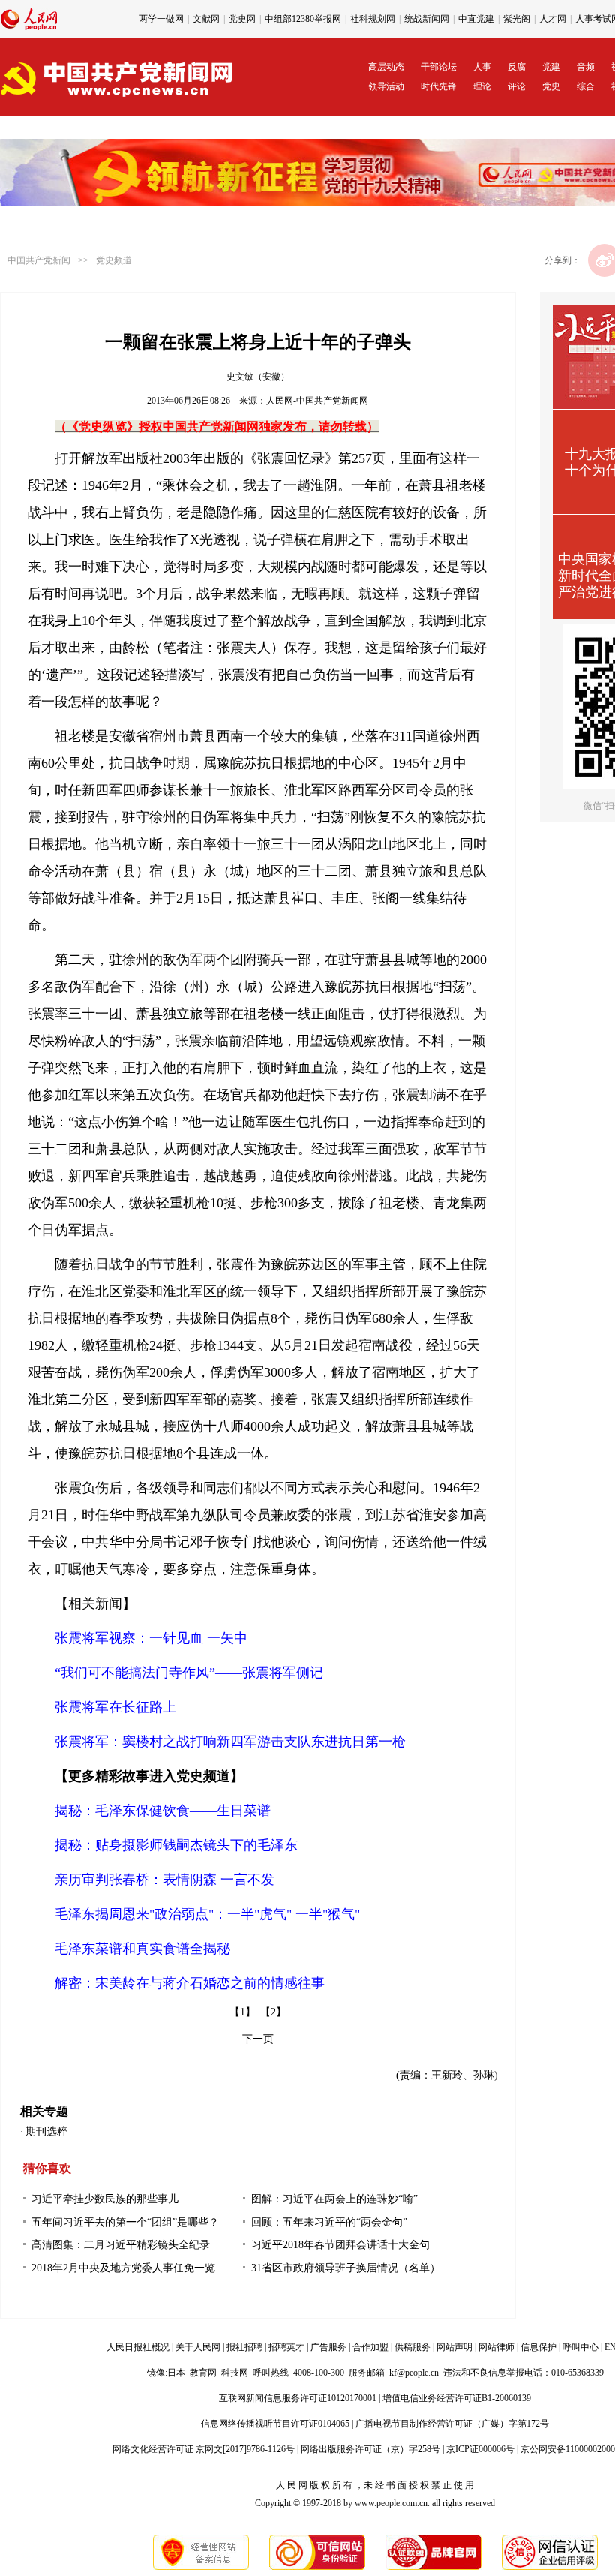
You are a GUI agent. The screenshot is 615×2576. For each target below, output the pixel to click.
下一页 (258, 2039)
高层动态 (386, 67)
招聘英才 (286, 2347)
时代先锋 (439, 86)
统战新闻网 (427, 19)
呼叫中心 (580, 2347)
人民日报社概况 (138, 2347)
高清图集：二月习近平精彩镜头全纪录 (121, 2245)
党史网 (242, 19)
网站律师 (496, 2347)
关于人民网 (198, 2347)
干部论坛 (439, 67)
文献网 (206, 19)
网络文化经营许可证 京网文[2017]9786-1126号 (204, 2449)
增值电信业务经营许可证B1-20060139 (457, 2398)
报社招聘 (244, 2347)
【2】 (273, 2012)
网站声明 (454, 2347)
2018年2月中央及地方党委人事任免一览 (123, 2268)
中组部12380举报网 (303, 19)
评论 (517, 86)
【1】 (243, 2012)
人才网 (553, 19)
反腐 (517, 67)
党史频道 (114, 260)
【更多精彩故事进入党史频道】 (149, 1776)
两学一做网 (161, 19)
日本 (176, 2373)
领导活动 (386, 86)
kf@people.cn (414, 2373)
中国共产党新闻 (39, 260)
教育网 (203, 2373)
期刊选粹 (46, 2131)
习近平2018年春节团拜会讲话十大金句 (340, 2245)
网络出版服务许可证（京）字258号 (370, 2449)
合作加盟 (370, 2347)
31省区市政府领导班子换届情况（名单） (346, 2268)
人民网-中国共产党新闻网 (317, 401)
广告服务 (328, 2347)
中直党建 (476, 19)
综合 (586, 86)
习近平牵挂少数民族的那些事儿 (105, 2199)
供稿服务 (412, 2347)
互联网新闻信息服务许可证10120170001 (298, 2398)
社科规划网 (373, 19)
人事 (482, 67)
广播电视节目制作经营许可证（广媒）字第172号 (452, 2424)
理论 (482, 86)
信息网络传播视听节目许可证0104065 (275, 2424)
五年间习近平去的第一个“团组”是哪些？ (125, 2222)
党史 (551, 86)
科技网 (235, 2373)
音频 (586, 67)
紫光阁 (517, 19)
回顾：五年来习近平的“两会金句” (329, 2222)
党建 (551, 67)
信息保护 (538, 2347)
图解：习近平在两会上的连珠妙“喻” (334, 2199)
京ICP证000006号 (480, 2449)
